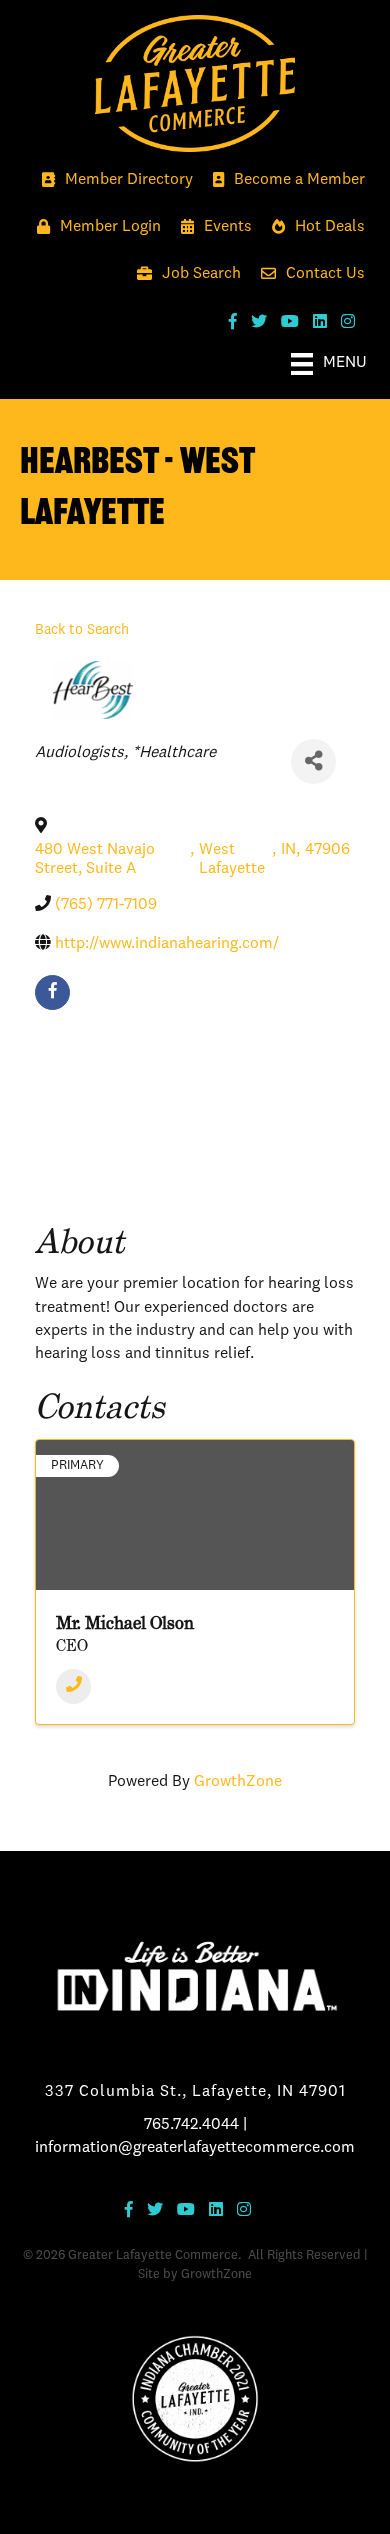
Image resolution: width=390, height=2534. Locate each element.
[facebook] (52, 992)
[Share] (313, 761)
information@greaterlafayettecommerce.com (195, 2148)
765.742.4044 (191, 2125)
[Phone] (73, 1686)
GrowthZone (238, 1782)
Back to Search (82, 630)
